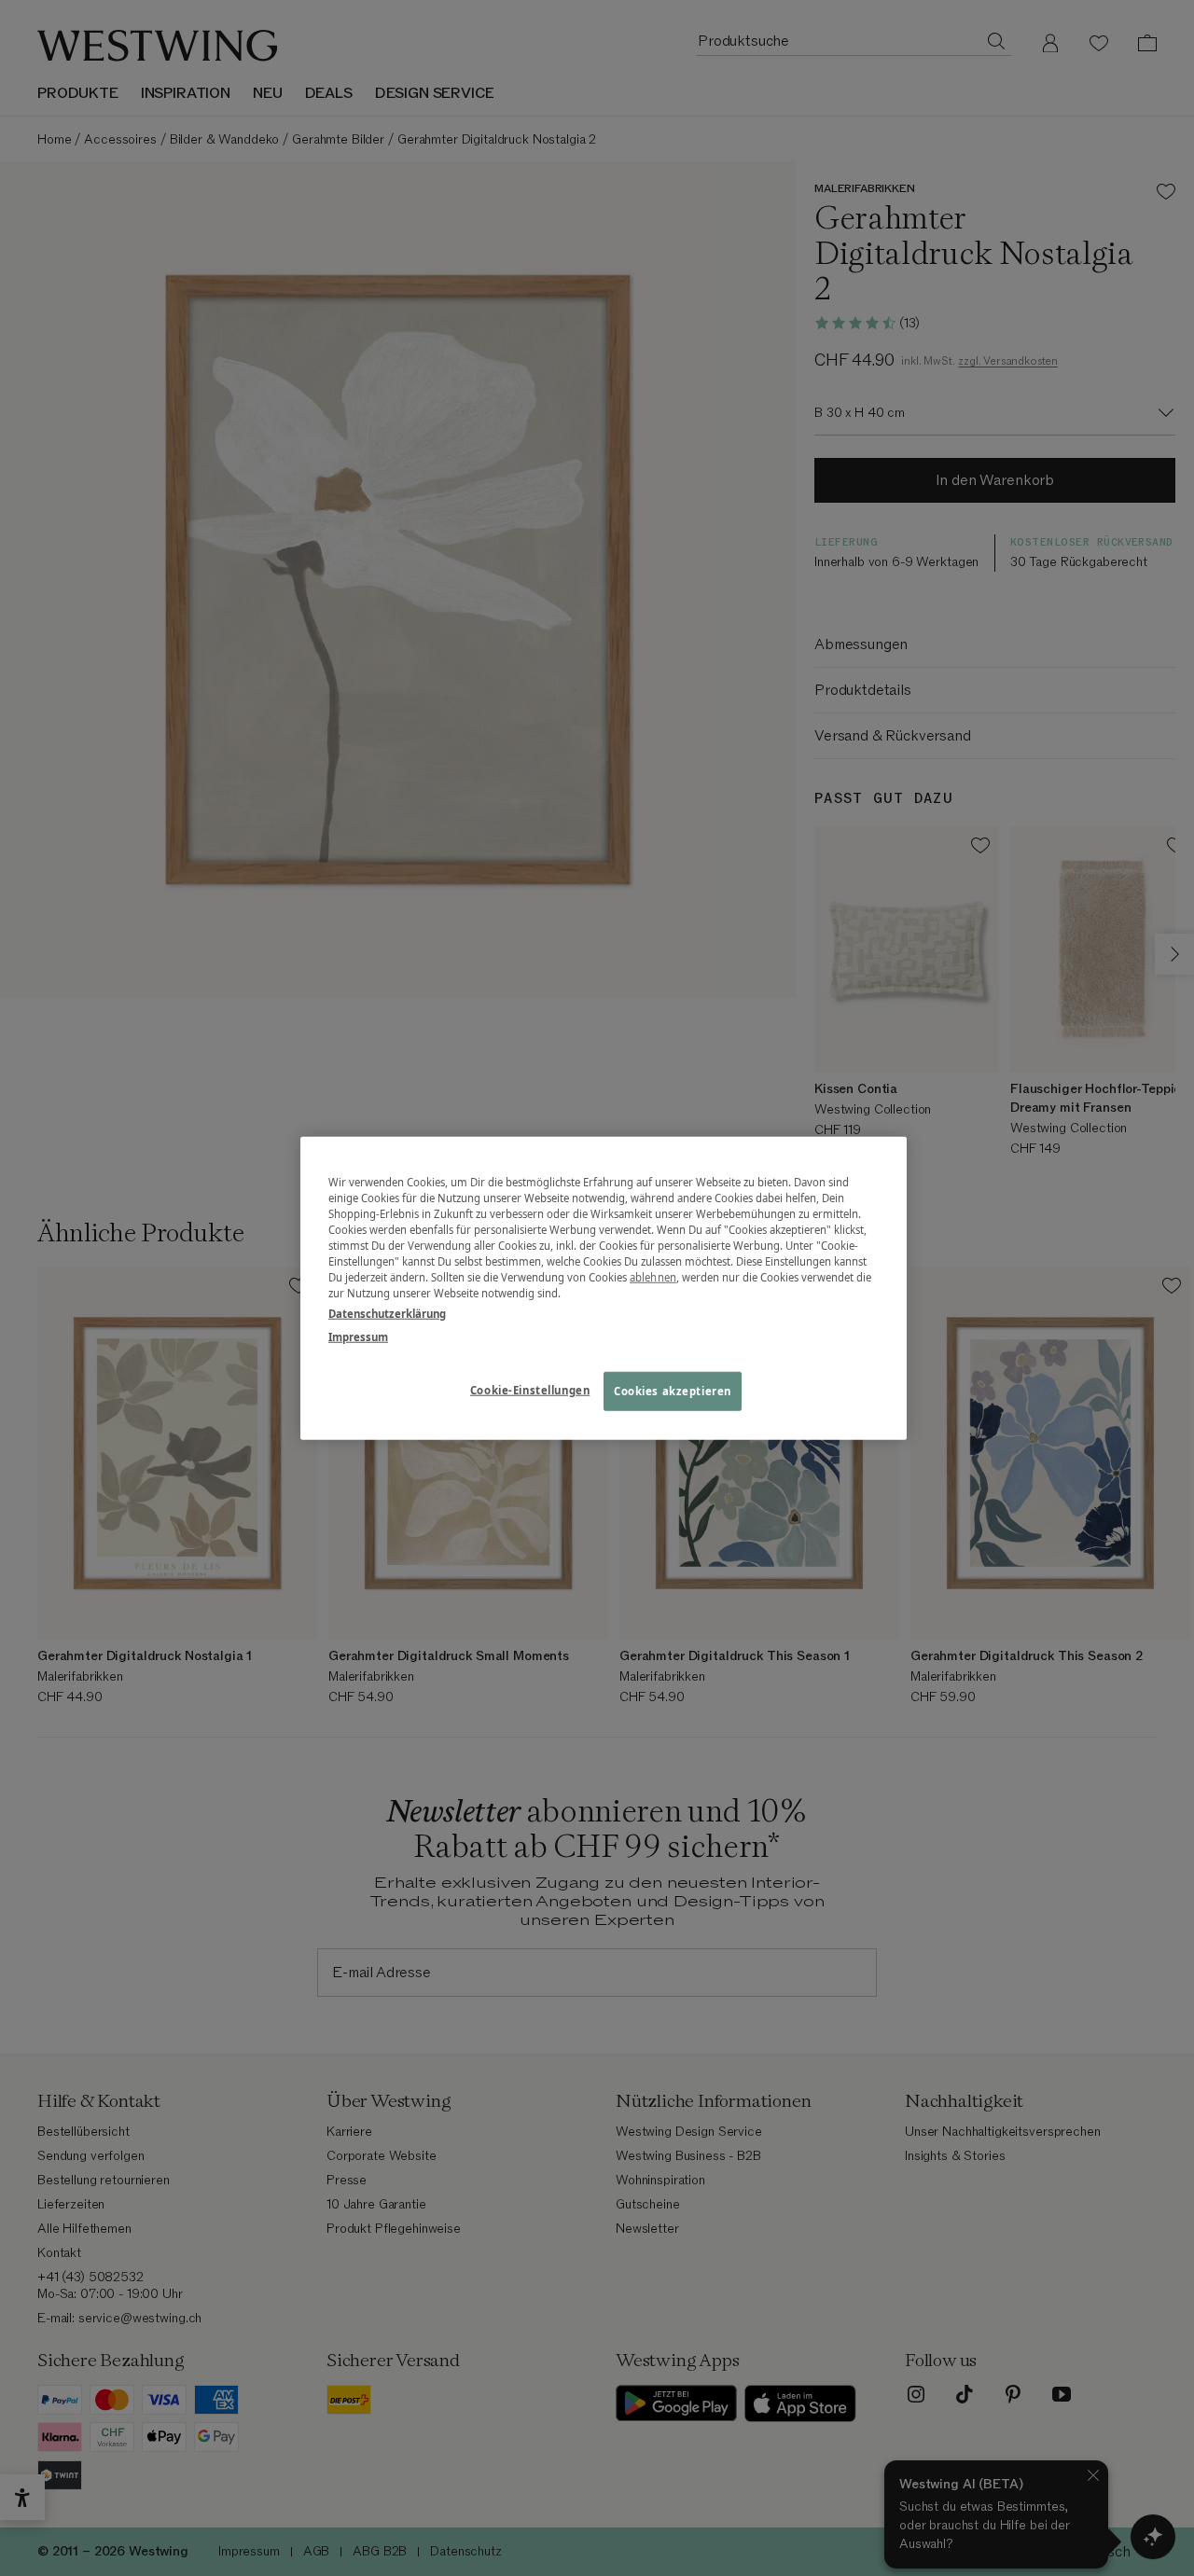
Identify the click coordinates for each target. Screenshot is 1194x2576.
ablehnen (653, 1277)
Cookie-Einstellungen (530, 1389)
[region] (604, 1288)
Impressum (358, 1336)
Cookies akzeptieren (673, 1390)
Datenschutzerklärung (387, 1313)
